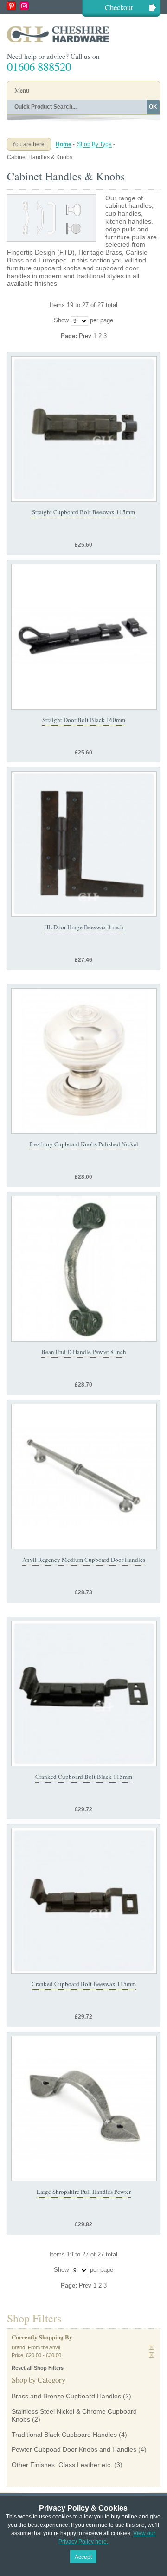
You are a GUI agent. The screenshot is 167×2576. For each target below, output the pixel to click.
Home (64, 144)
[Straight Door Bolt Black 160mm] (84, 637)
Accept (83, 2557)
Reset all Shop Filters (38, 2368)
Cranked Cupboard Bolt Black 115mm (84, 1777)
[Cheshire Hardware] (83, 34)
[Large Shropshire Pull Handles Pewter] (84, 2109)
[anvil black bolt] (84, 429)
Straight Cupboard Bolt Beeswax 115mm (83, 512)
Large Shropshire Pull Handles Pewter (84, 2192)
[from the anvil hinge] (84, 844)
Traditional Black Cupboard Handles (64, 2435)
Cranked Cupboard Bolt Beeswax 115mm (84, 1984)
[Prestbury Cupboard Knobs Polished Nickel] (84, 1061)
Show (61, 320)
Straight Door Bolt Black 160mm (84, 720)
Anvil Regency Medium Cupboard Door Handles (84, 1560)
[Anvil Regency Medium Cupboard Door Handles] (84, 1477)
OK (153, 107)
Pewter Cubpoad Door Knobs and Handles (74, 2449)
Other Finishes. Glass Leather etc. (62, 2465)
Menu (22, 90)
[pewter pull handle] (84, 1269)
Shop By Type (94, 144)
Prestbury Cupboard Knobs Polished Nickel (84, 1144)
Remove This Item (151, 2347)
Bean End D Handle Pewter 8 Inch (84, 1352)
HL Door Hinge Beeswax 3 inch (84, 927)
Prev (86, 336)
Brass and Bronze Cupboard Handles (66, 2396)
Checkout (119, 7)
